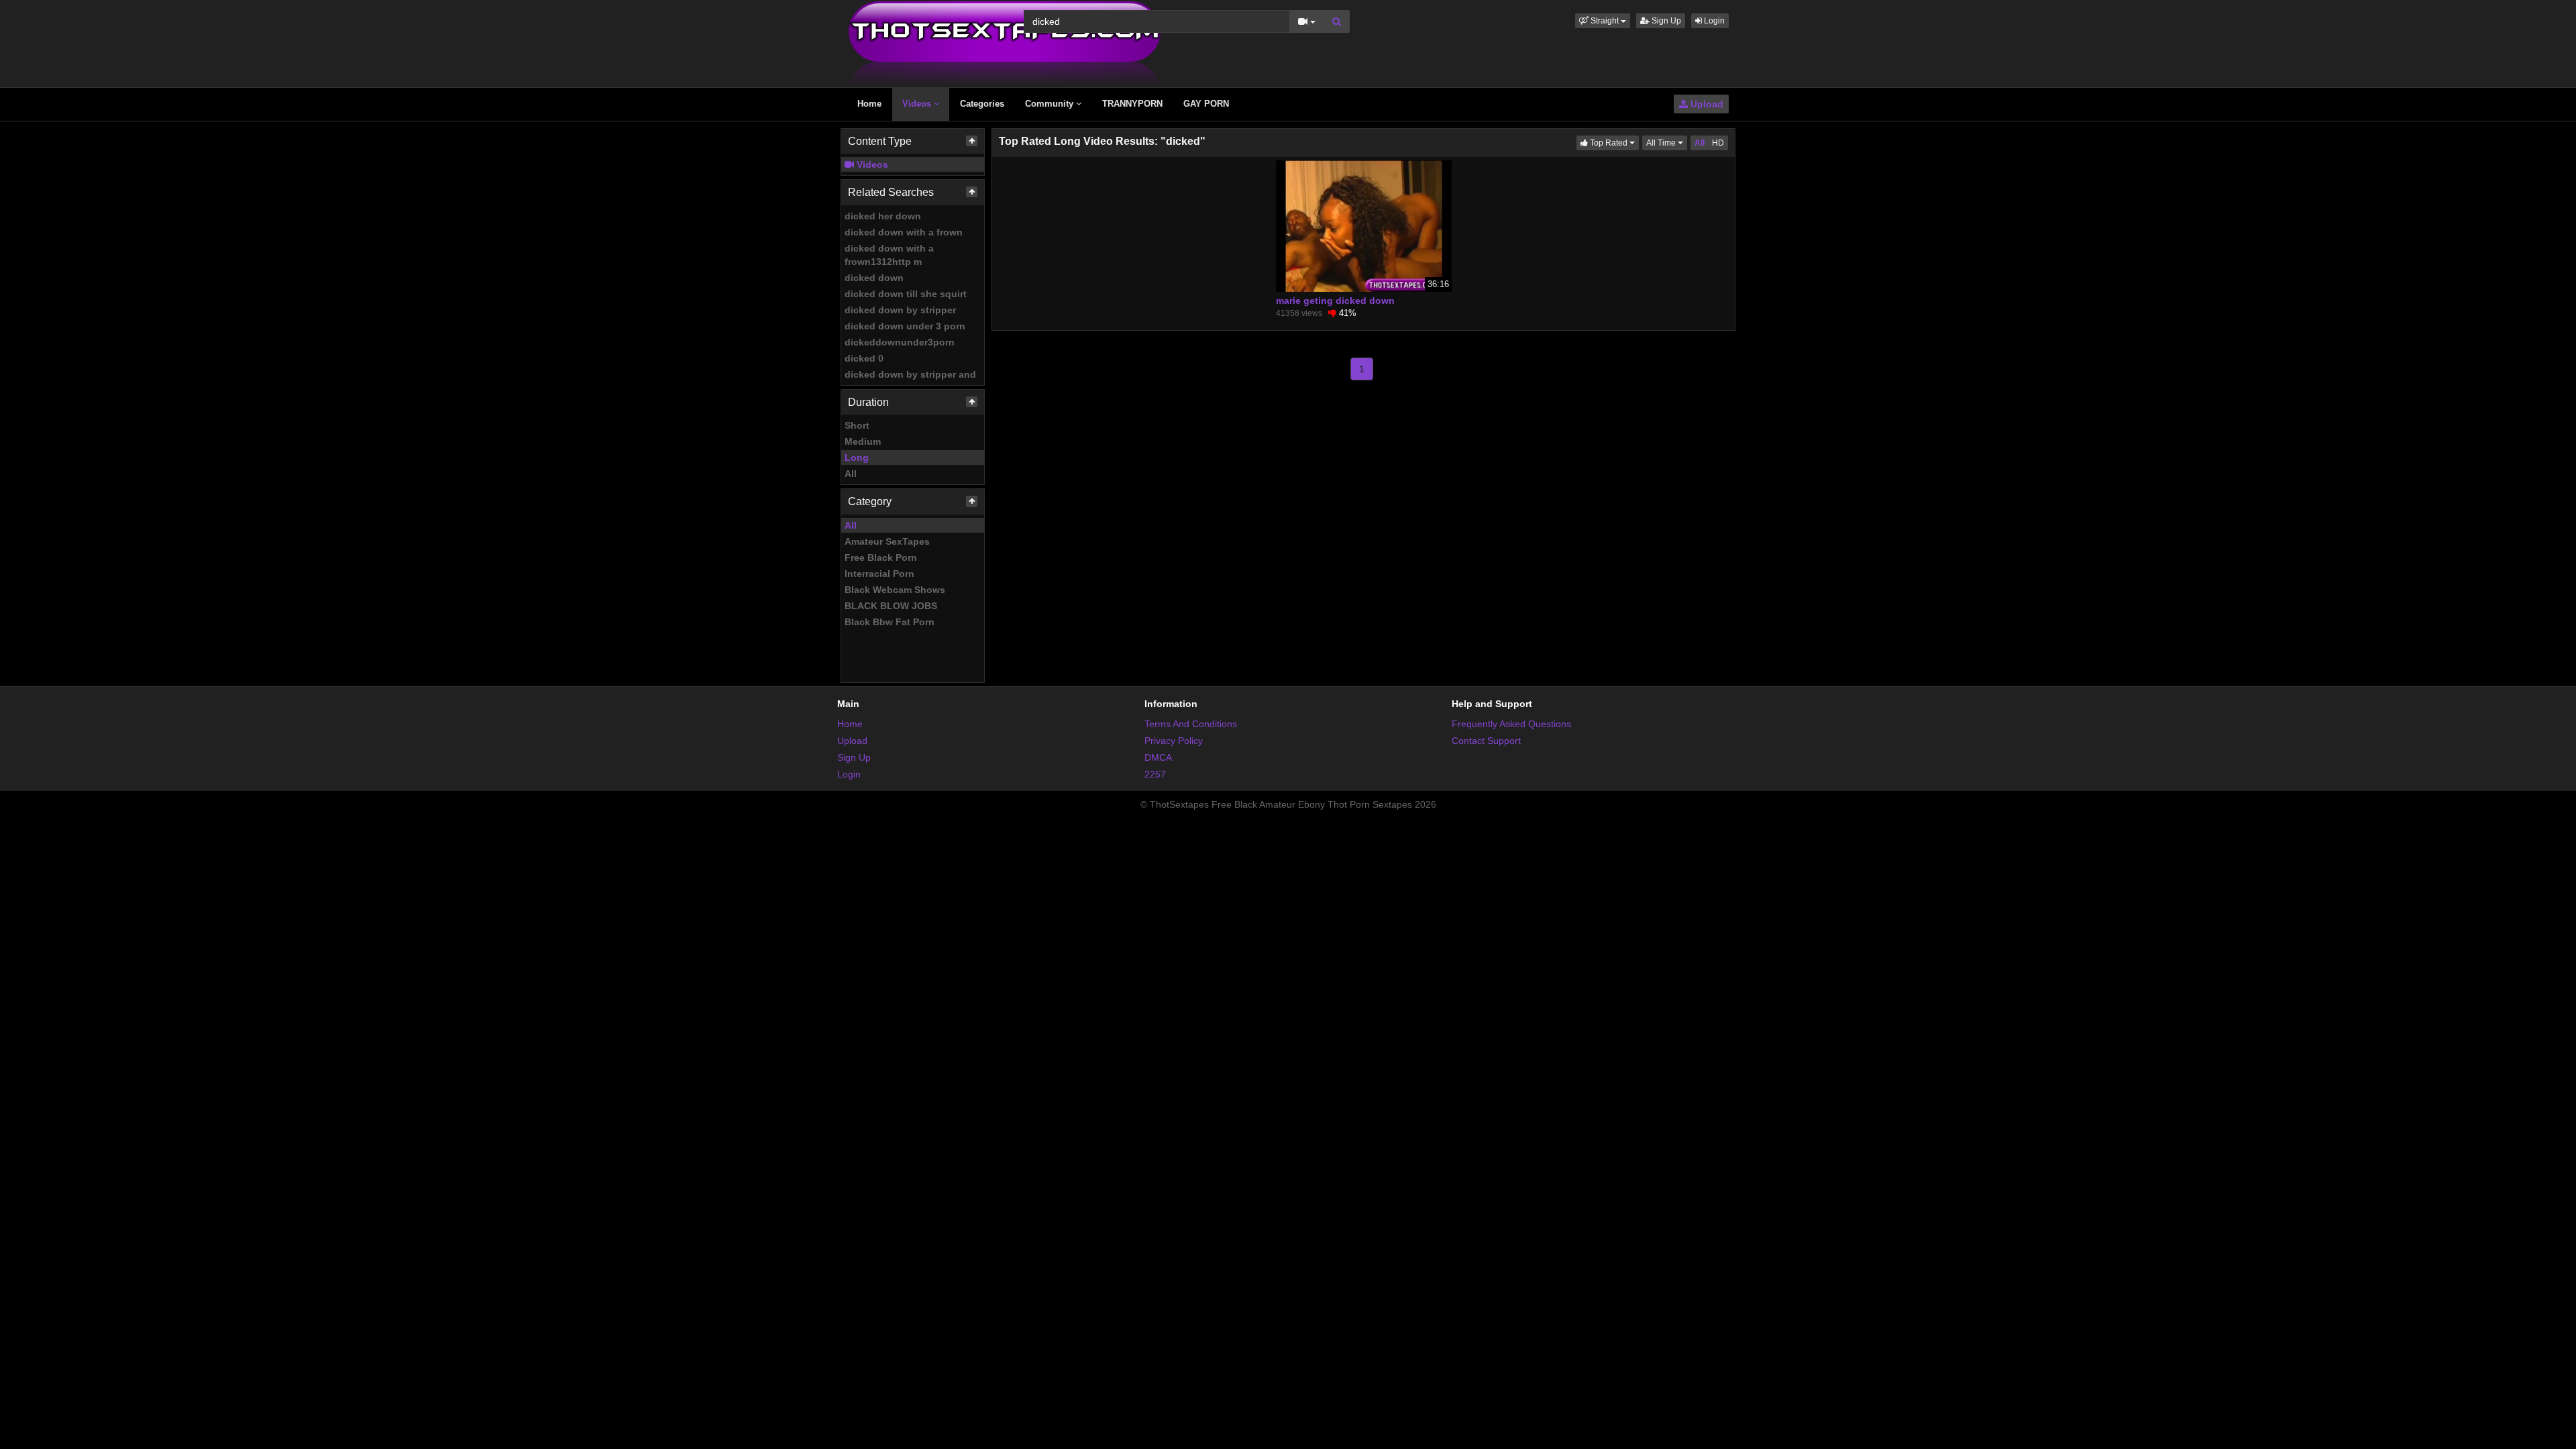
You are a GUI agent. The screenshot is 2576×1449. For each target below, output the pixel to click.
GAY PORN (1206, 104)
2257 (1155, 774)
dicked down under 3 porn (905, 326)
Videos (918, 104)
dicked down (874, 278)
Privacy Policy (1174, 741)
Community (1051, 104)
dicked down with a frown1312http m (889, 255)
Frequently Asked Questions (1511, 724)
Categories (982, 104)
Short (857, 425)
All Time (1667, 143)
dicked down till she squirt (906, 294)
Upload (1706, 104)
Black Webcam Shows (895, 590)
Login (1713, 21)
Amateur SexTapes (887, 541)
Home (869, 104)
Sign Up (1665, 21)
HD (1718, 143)
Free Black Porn (881, 557)
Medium (863, 441)
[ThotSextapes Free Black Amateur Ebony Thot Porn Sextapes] (1005, 43)
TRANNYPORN (1132, 104)
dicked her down (883, 216)
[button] (1603, 21)
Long (857, 458)
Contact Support (1486, 741)
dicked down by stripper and (910, 374)
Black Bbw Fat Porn (890, 622)
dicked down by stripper (900, 310)
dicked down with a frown (904, 232)
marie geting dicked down (1335, 301)
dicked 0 (864, 358)
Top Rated (1613, 143)
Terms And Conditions (1191, 724)
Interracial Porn (879, 574)
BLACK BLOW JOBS (891, 606)
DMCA (1158, 757)
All (851, 474)
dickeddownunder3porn (900, 342)
